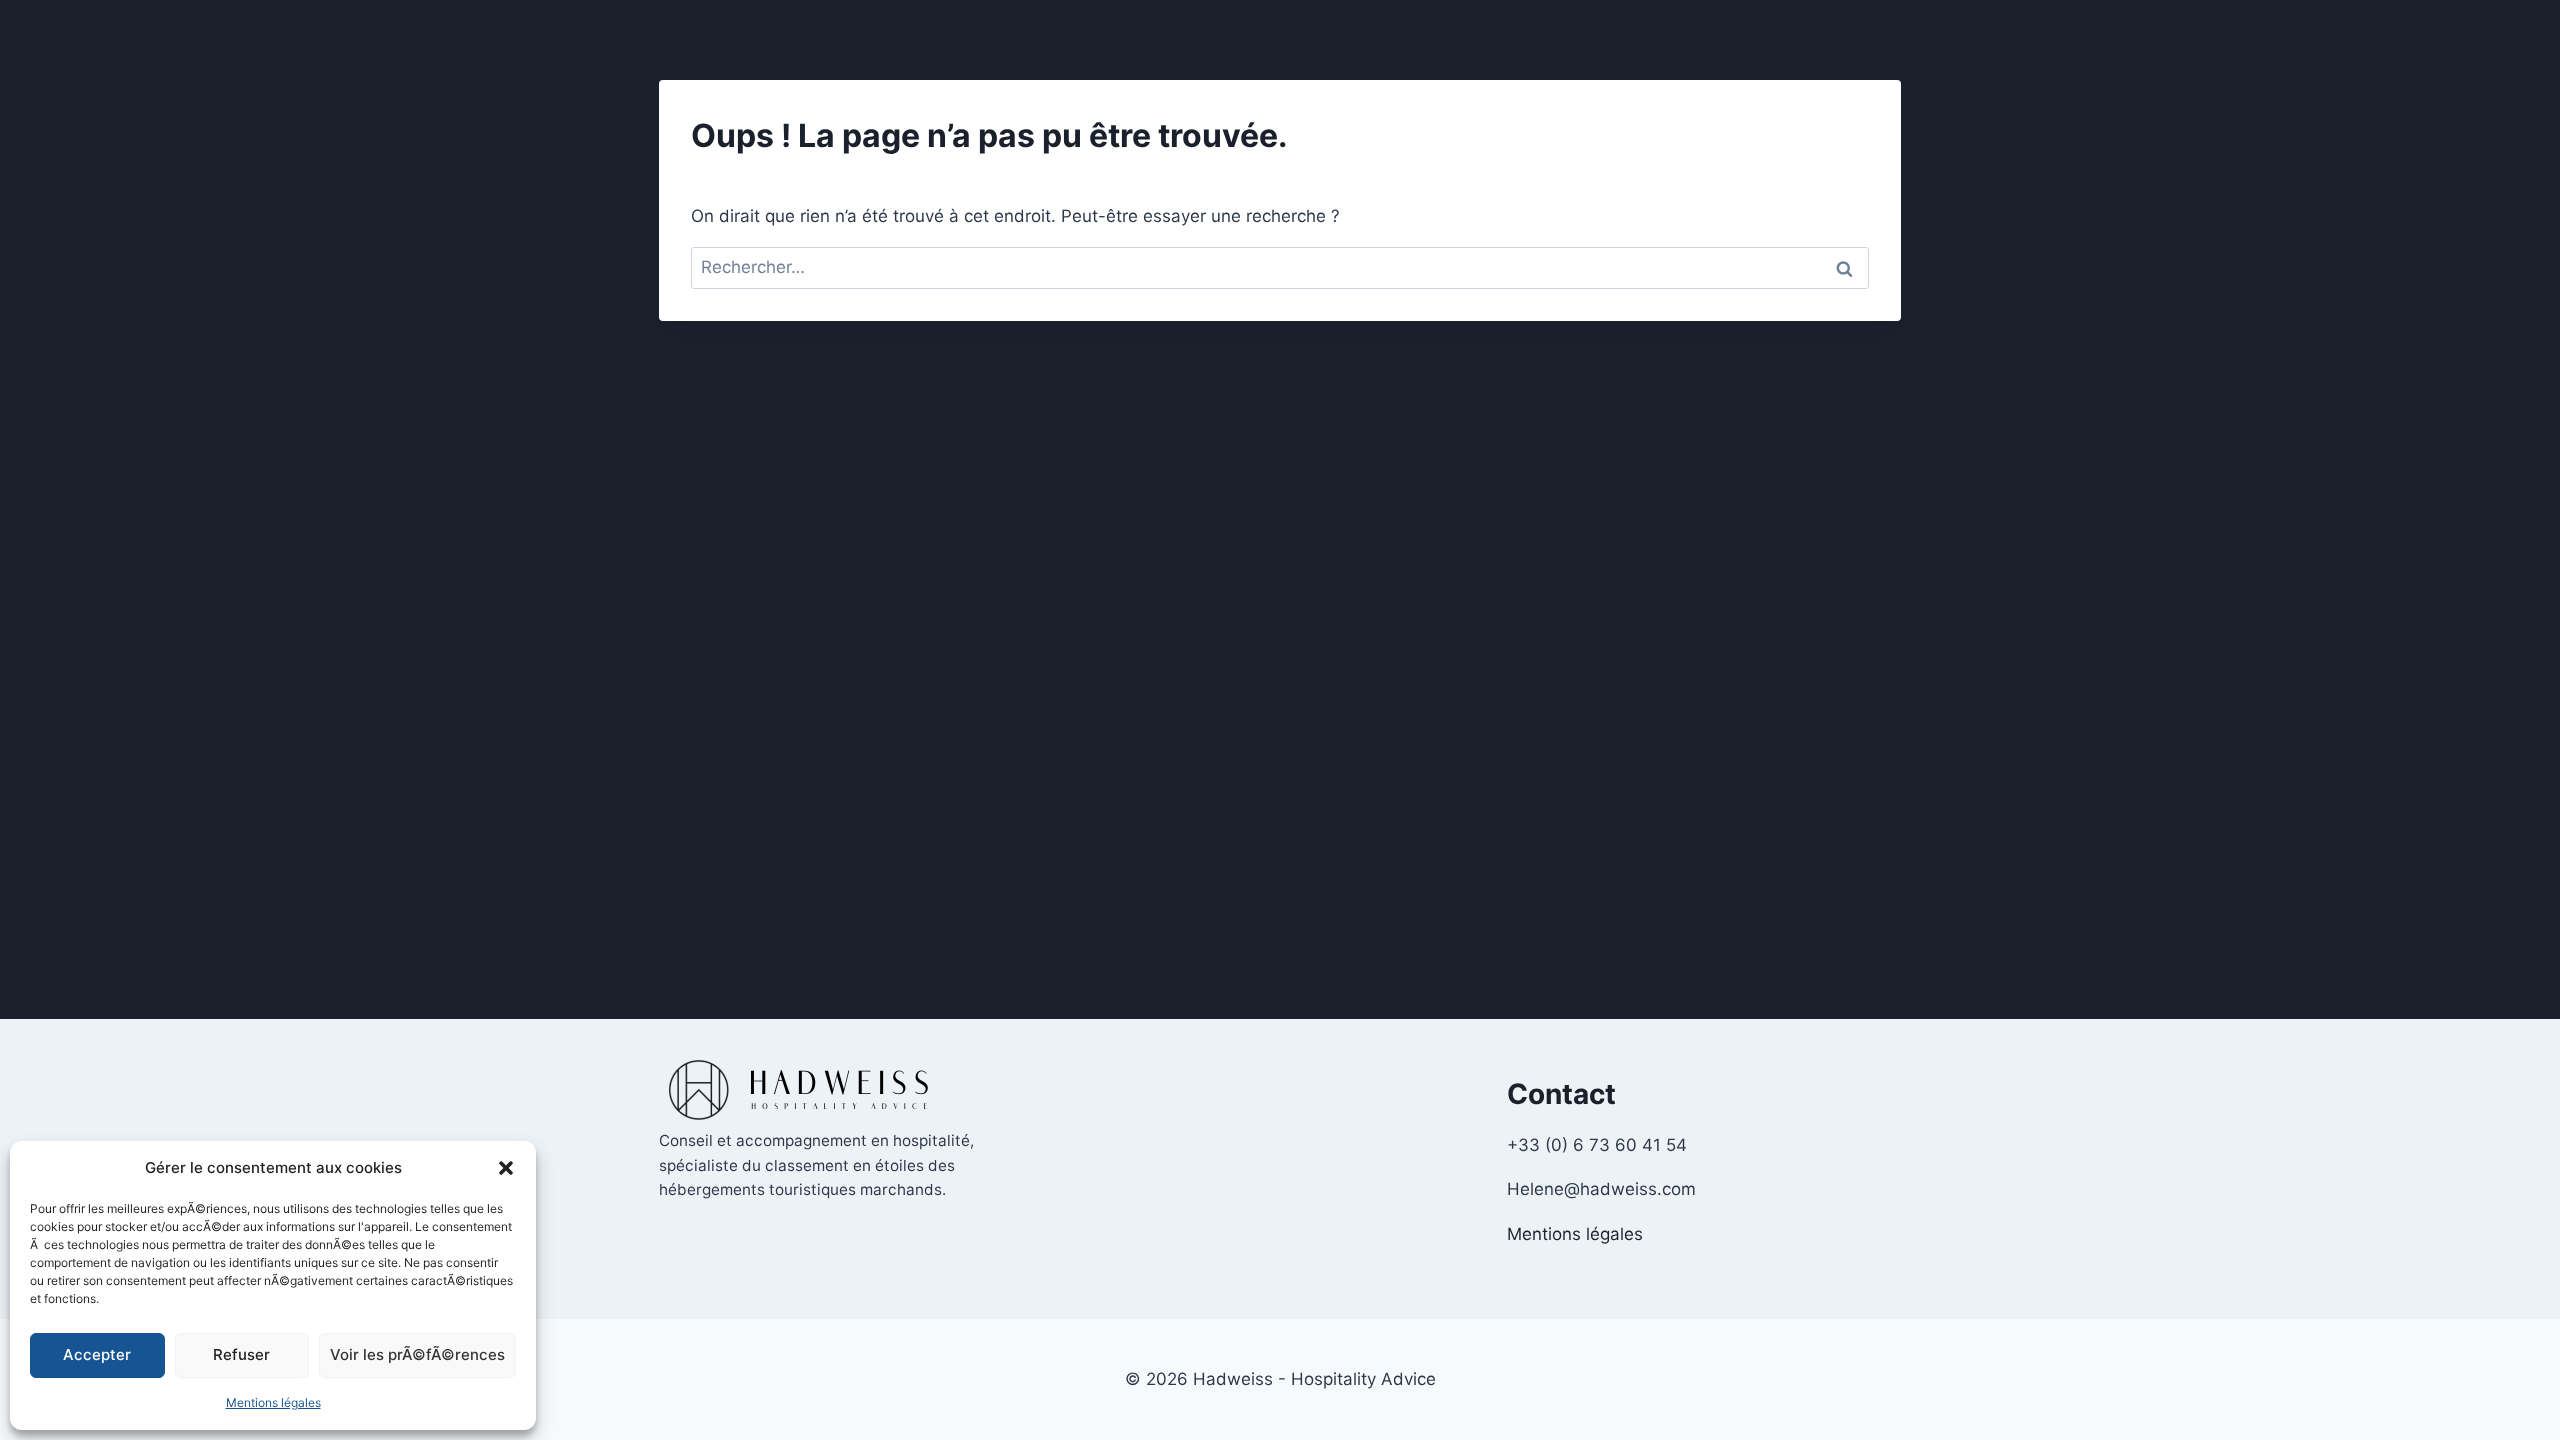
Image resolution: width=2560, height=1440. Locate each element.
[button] (506, 1168)
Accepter (97, 1354)
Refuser (241, 1354)
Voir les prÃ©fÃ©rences (417, 1354)
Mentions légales (273, 1402)
